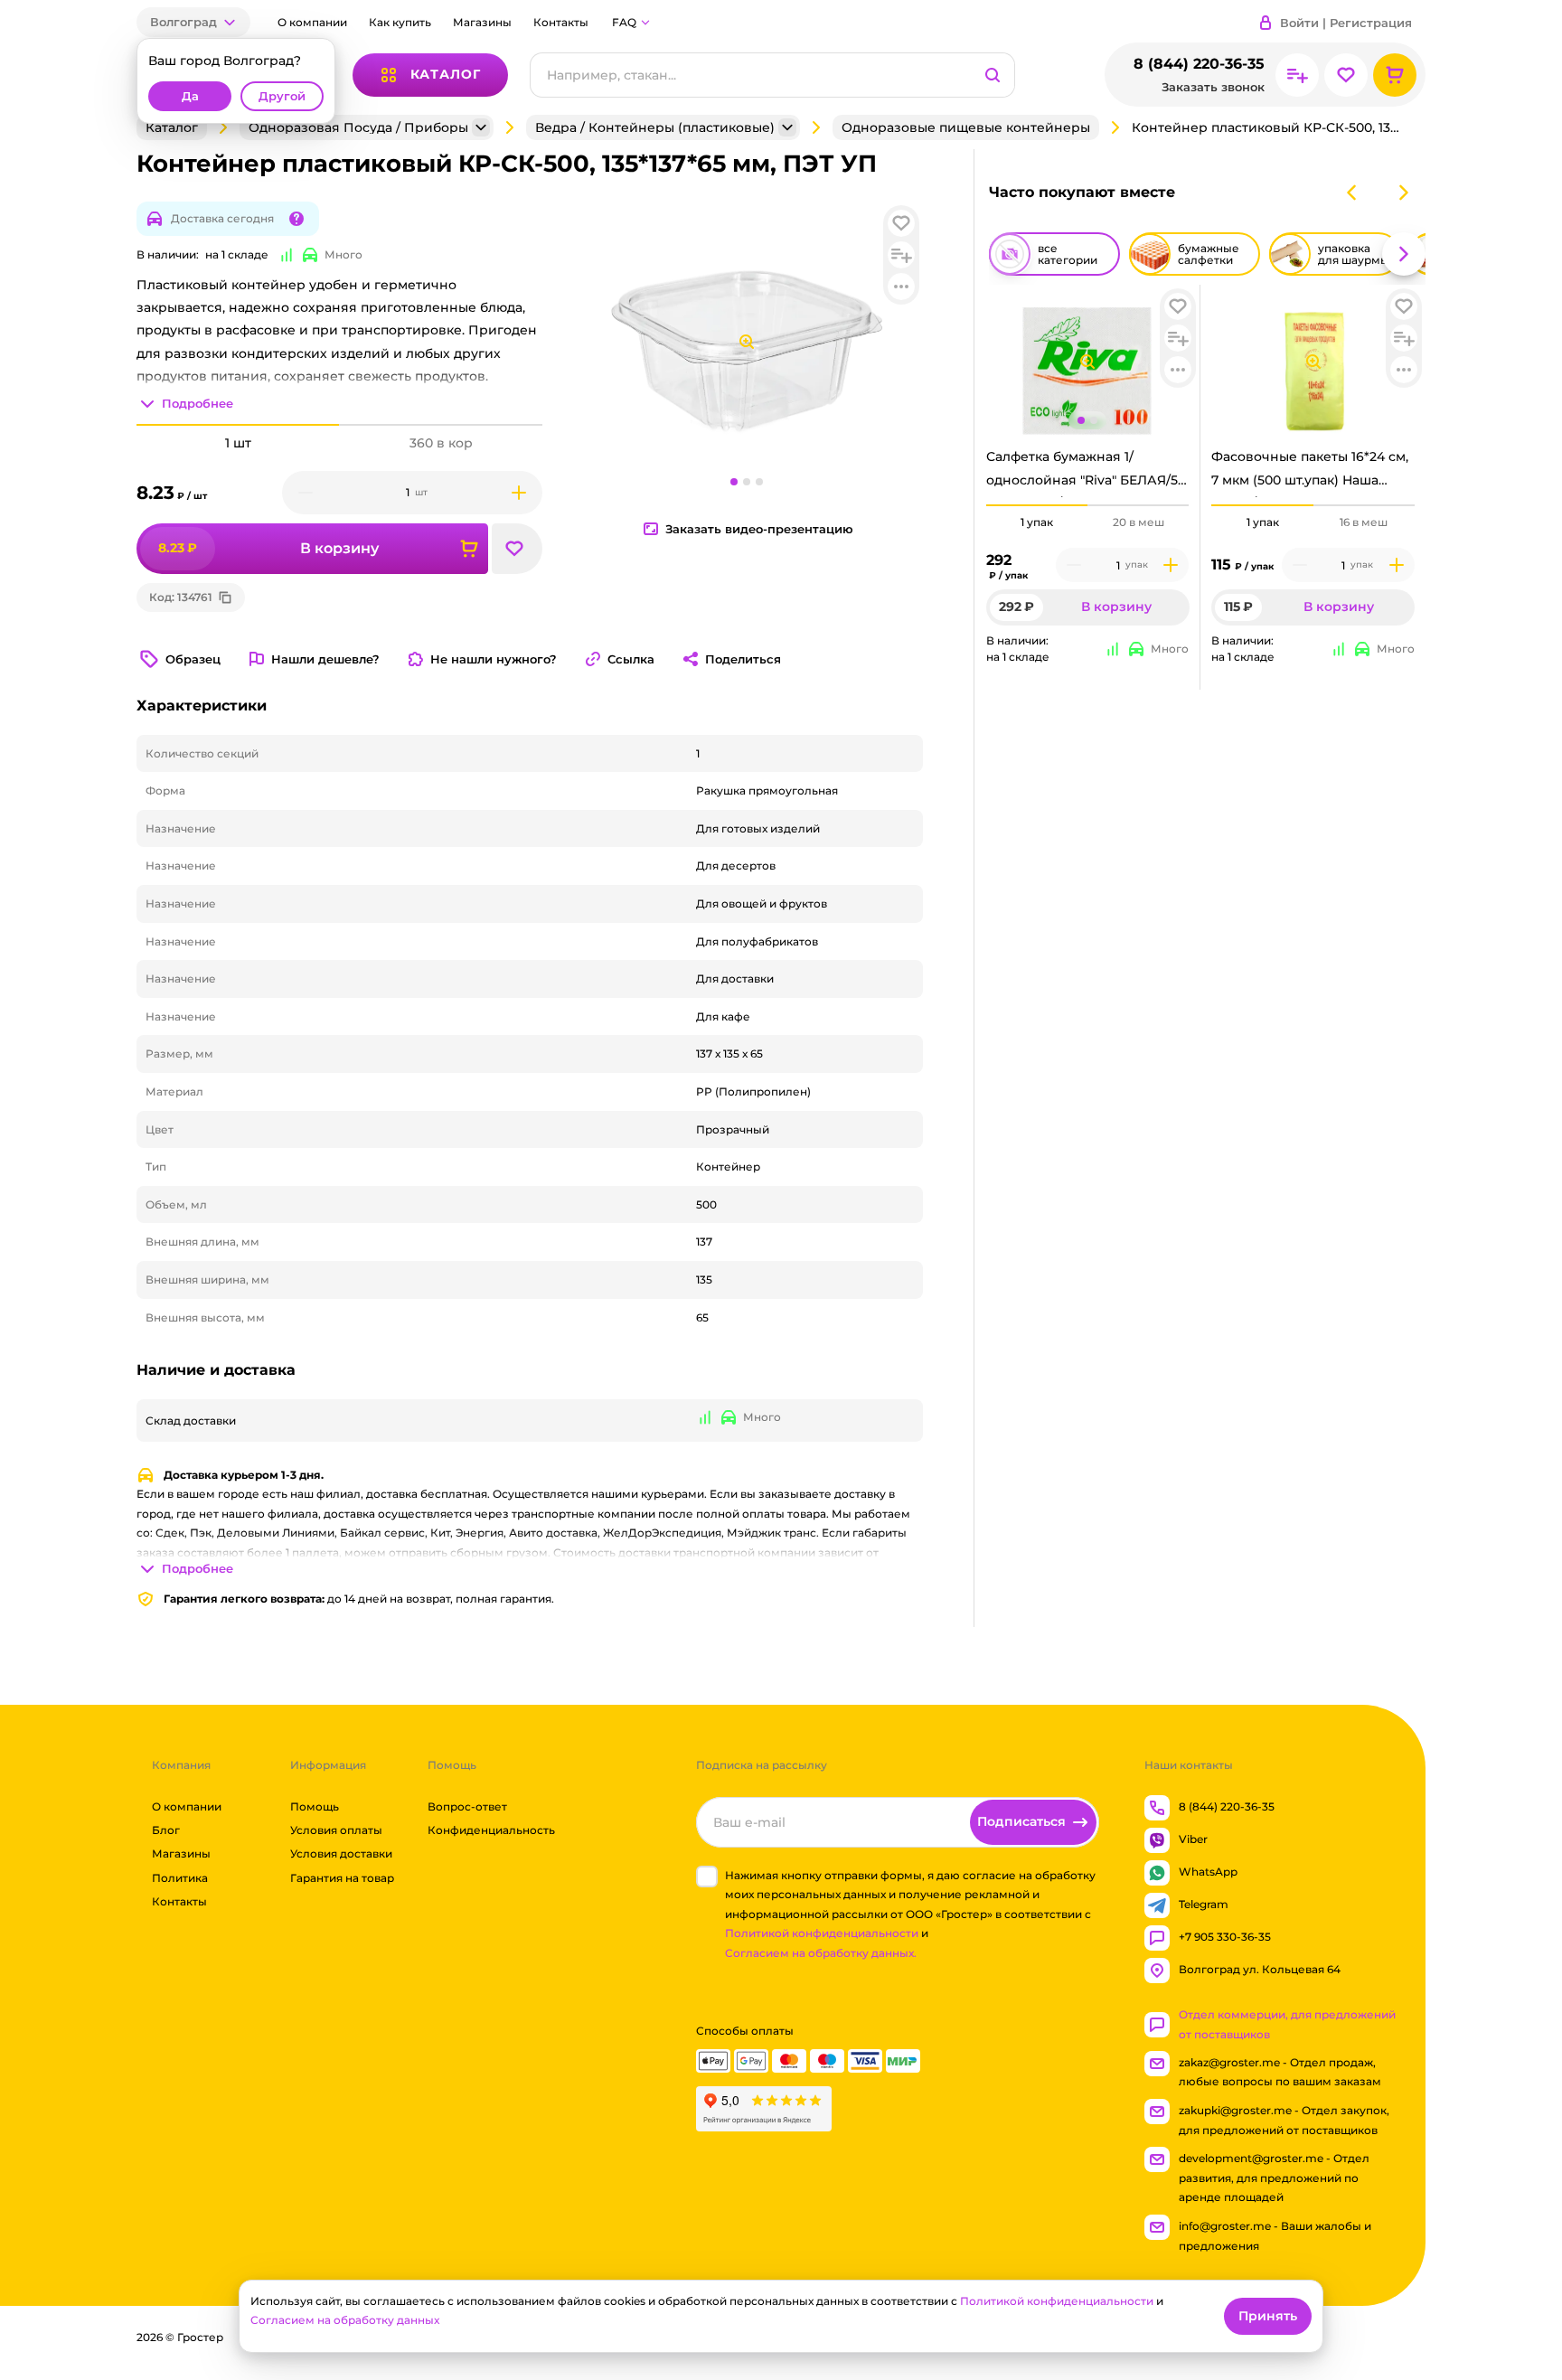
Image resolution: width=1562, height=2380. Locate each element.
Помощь (315, 1806)
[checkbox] (707, 1877)
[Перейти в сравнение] (1297, 75)
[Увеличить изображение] (1087, 362)
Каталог (172, 127)
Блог (166, 1830)
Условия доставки (341, 1854)
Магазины (482, 22)
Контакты (561, 22)
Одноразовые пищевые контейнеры (966, 127)
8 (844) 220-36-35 (1199, 64)
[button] (193, 22)
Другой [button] (282, 96)
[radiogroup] (1088, 522)
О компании (312, 22)
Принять (1268, 2316)
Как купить (400, 22)
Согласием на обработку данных (345, 2320)
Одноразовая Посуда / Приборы (358, 127)
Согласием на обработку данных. (821, 1953)
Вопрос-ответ (467, 1806)
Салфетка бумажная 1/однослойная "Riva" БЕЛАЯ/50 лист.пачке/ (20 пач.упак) (1086, 473)
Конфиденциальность (491, 1830)
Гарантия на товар (342, 1878)
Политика (180, 1878)
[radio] (1037, 505)
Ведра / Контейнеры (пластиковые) (655, 127)
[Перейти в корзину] (1395, 75)
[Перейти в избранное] (1346, 75)
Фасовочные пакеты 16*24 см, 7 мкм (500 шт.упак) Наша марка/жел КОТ (1310, 473)
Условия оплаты (336, 1830)
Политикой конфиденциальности (822, 1934)
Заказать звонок (1213, 87)
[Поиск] (993, 75)
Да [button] (190, 96)
